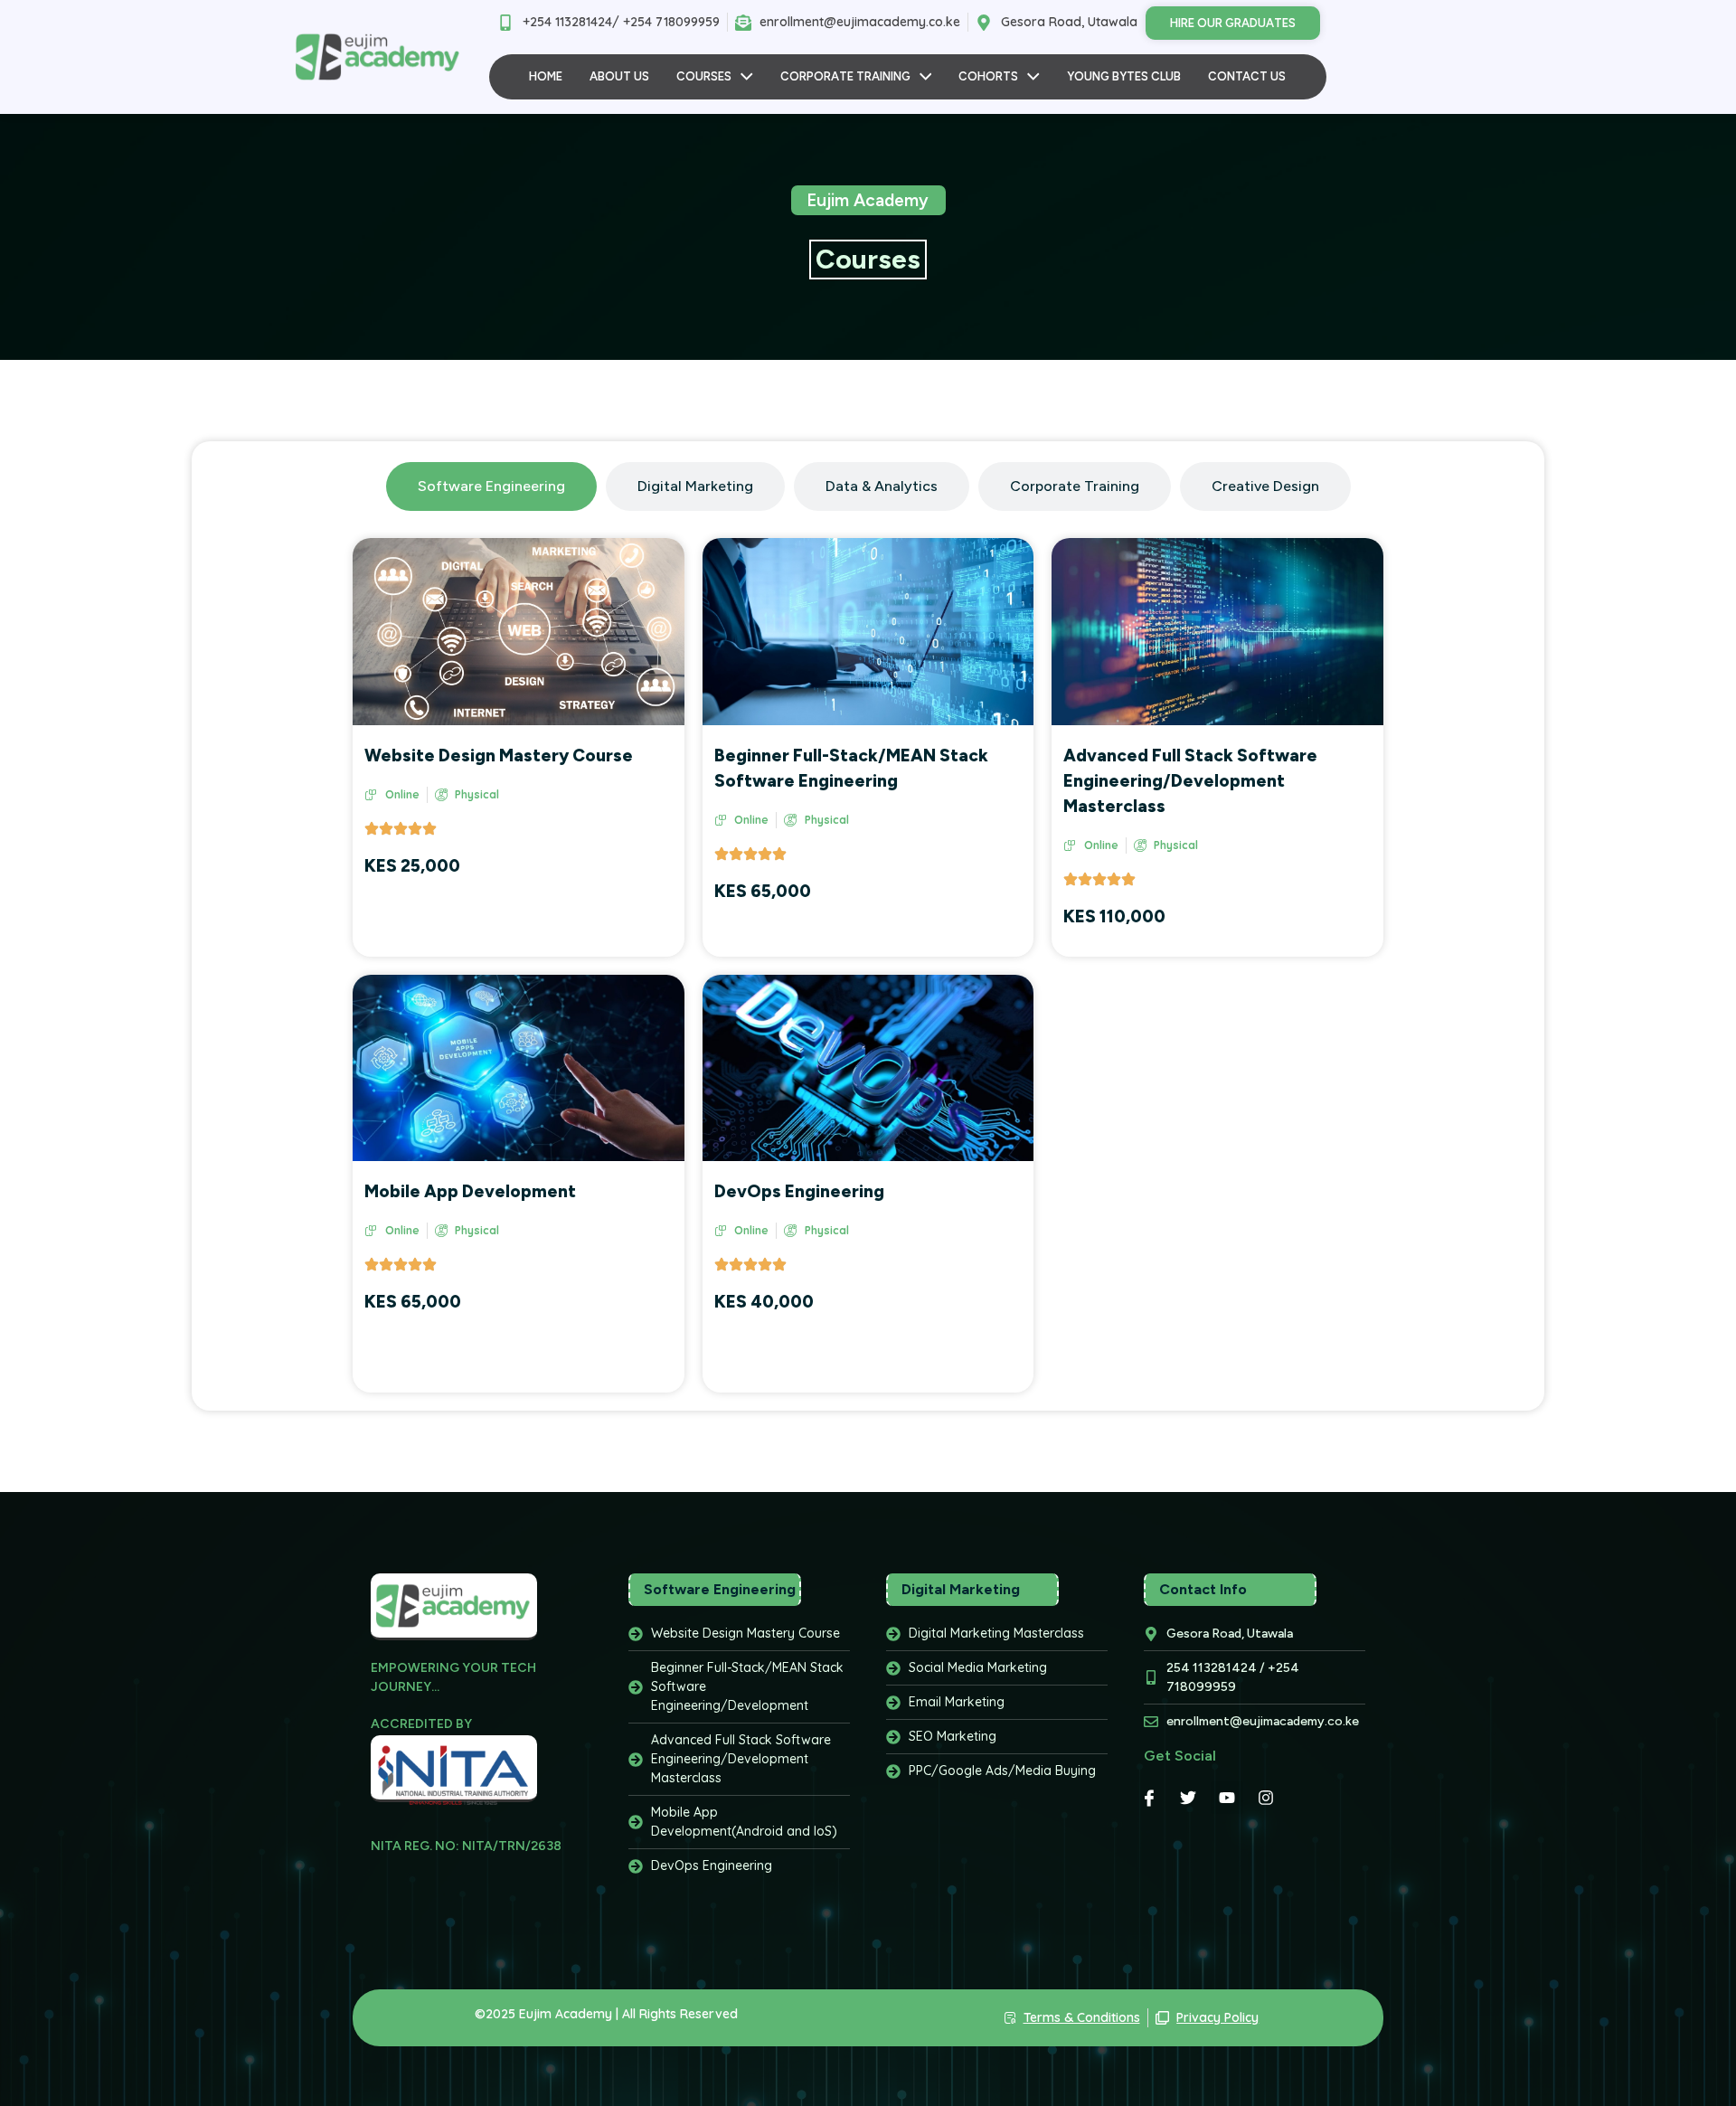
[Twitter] (1188, 1798)
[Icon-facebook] (1149, 1798)
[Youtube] (1227, 1798)
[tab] (491, 486)
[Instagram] (1266, 1798)
